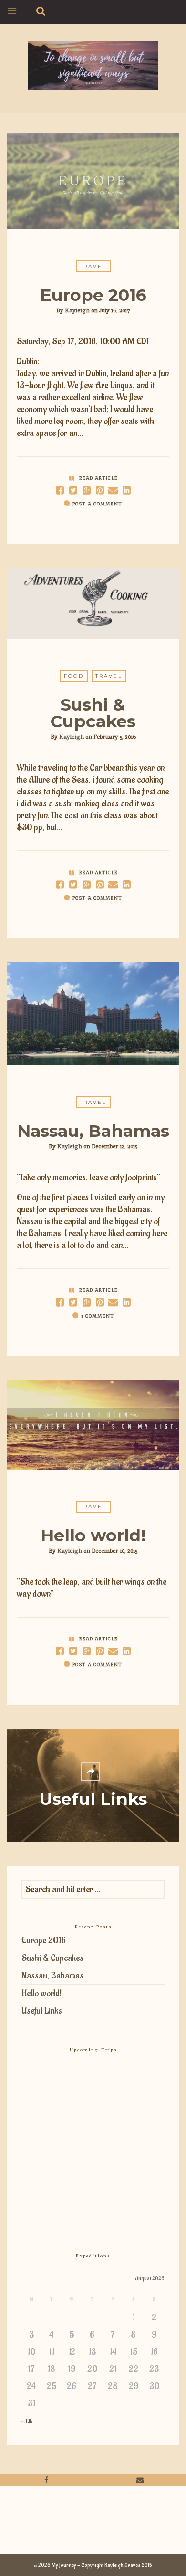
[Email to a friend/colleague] (113, 490)
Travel (93, 266)
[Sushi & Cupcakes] (73, 885)
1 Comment (98, 1316)
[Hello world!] (73, 1651)
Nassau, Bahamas (93, 1131)
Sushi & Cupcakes (93, 713)
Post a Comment (97, 504)
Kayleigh (77, 310)
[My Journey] (93, 64)
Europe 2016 (93, 295)
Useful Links (42, 2011)
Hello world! (93, 1535)
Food (74, 676)
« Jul (27, 2421)
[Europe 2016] (73, 490)
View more (93, 181)
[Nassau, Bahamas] (73, 1303)
